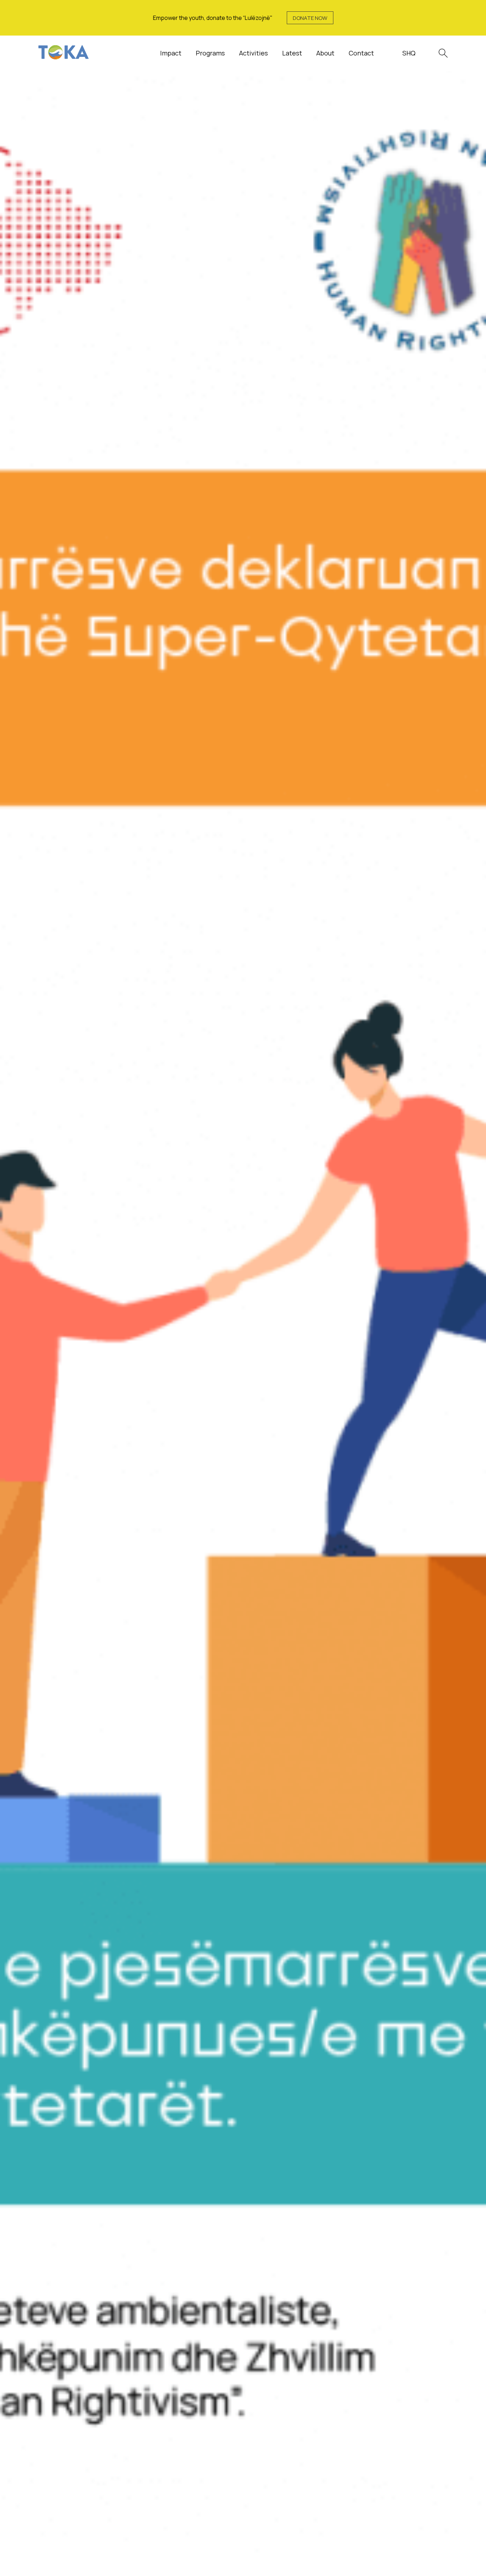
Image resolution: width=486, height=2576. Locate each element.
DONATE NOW (310, 18)
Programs (210, 53)
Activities (253, 53)
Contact (361, 53)
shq (409, 53)
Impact (171, 53)
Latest (292, 53)
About (325, 53)
